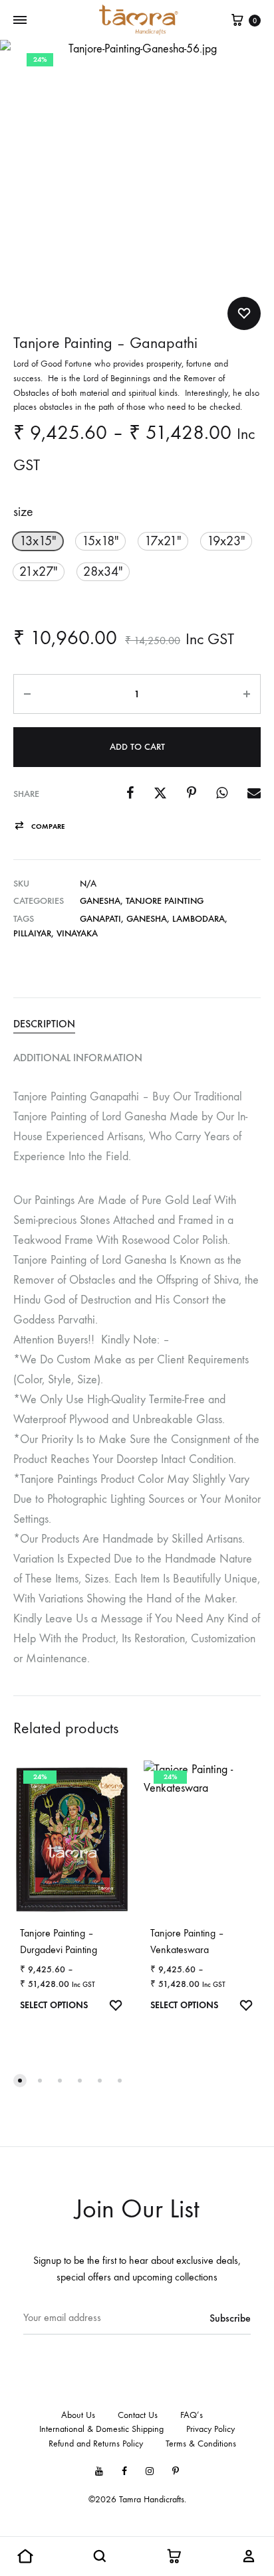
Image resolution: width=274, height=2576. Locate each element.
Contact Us (138, 2415)
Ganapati (100, 919)
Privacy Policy (210, 2429)
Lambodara (199, 919)
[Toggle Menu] (20, 21)
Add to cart (137, 747)
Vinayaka (77, 933)
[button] (38, 541)
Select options (54, 2005)
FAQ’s (192, 2415)
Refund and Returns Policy (96, 2444)
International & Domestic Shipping (101, 2429)
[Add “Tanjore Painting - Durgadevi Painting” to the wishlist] (116, 2007)
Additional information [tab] (78, 1058)
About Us (78, 2415)
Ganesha (100, 901)
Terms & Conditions (201, 2444)
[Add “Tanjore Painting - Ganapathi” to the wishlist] (244, 313)
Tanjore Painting (165, 901)
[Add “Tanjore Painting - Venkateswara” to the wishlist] (246, 2007)
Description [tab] (44, 1024)
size (23, 512)
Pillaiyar (32, 933)
